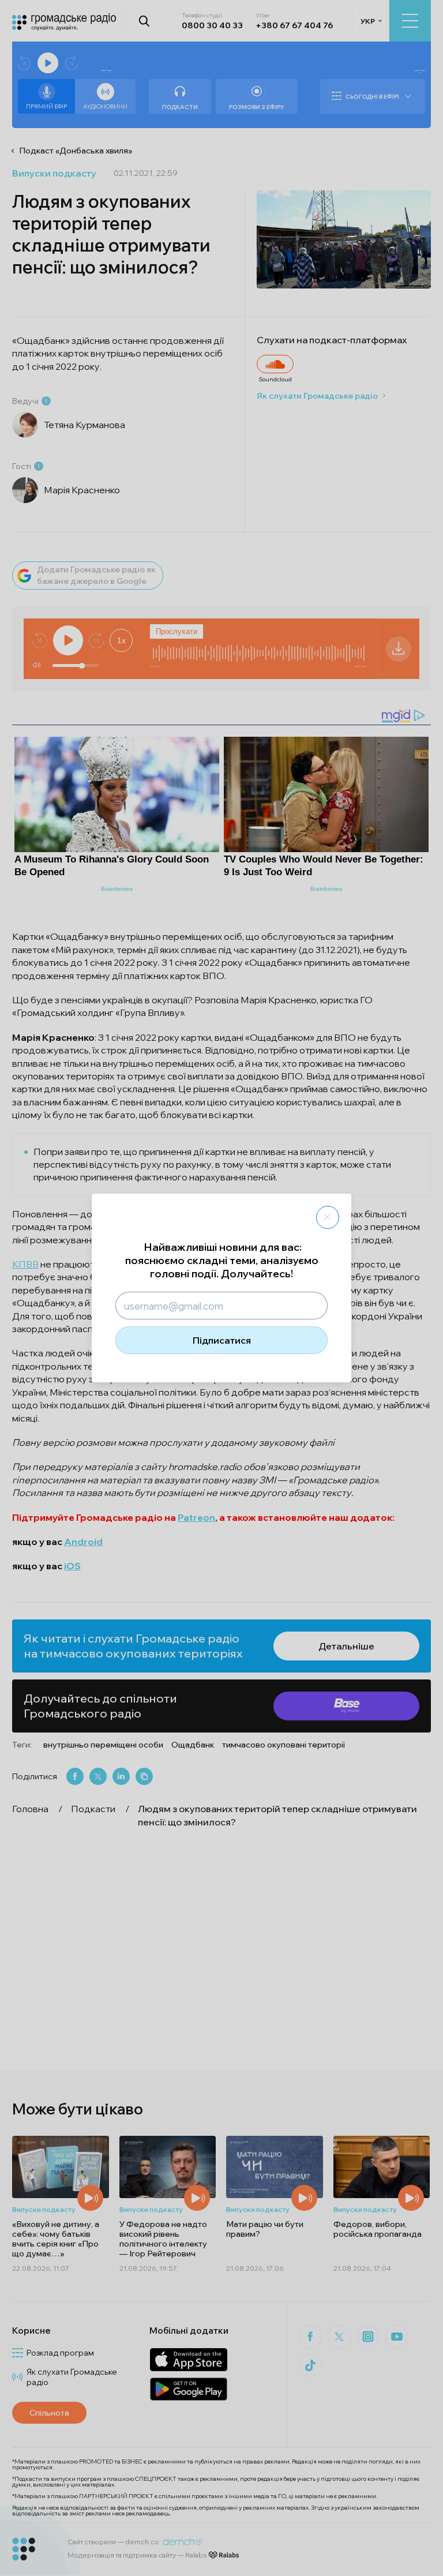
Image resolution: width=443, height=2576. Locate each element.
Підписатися (222, 1340)
